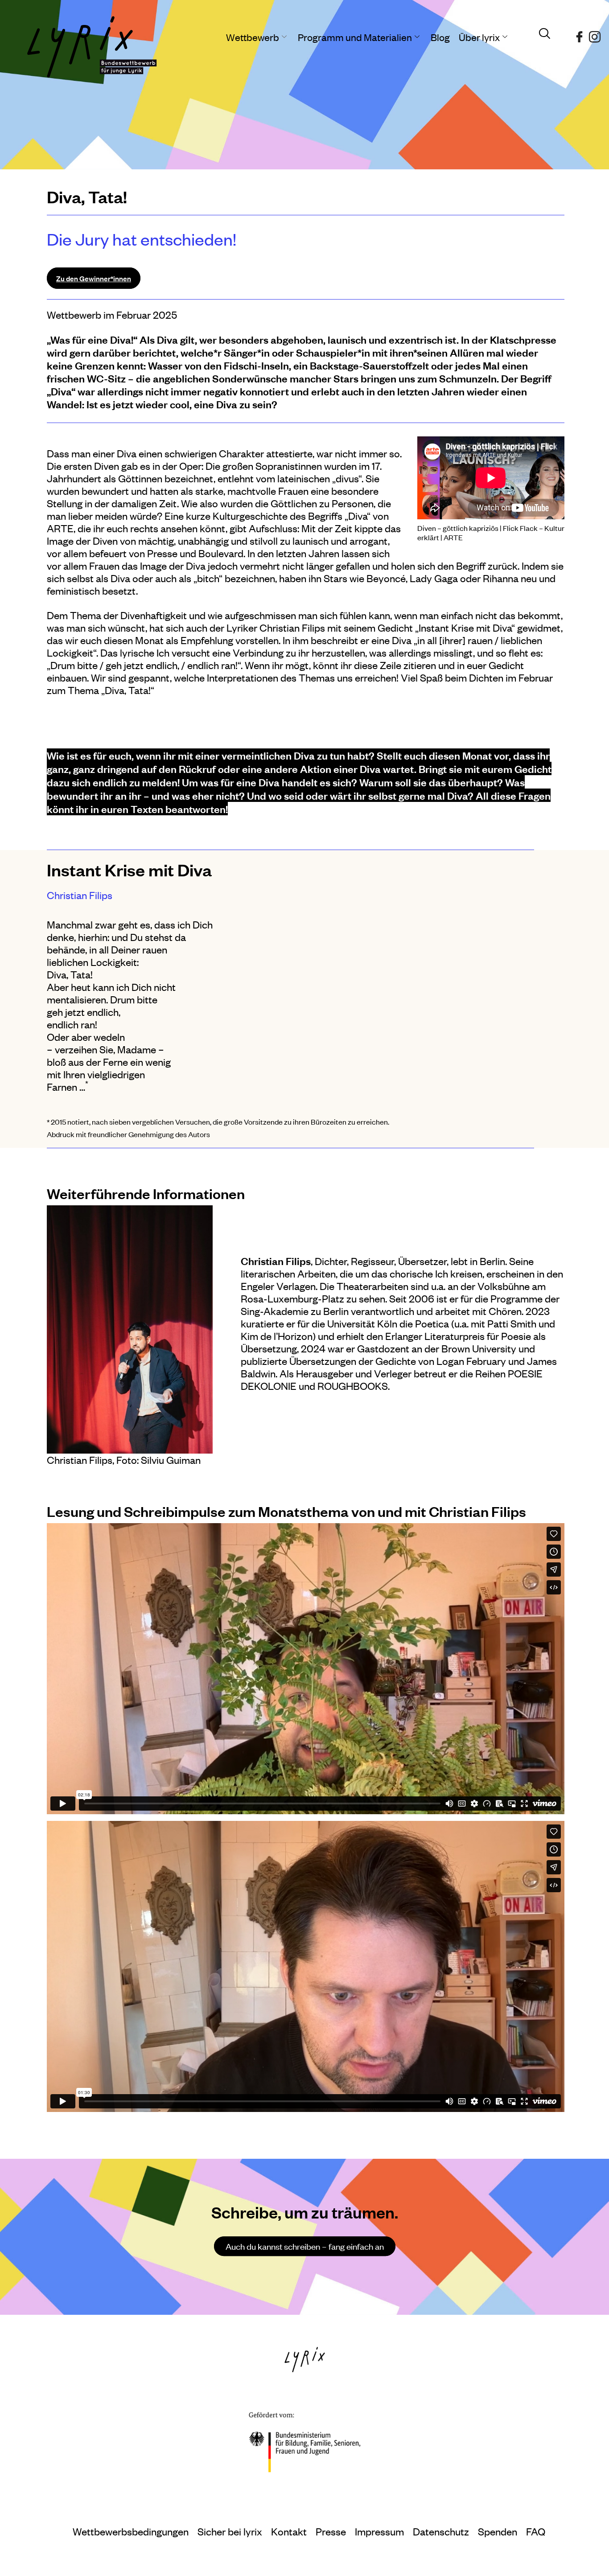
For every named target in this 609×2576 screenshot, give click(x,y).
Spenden (498, 2531)
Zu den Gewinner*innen (94, 278)
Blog (440, 37)
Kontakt (289, 2531)
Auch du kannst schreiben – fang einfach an (305, 2246)
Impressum (379, 2531)
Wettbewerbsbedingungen (131, 2531)
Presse (331, 2531)
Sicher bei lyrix (230, 2531)
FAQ (536, 2531)
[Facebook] (579, 33)
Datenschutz (441, 2531)
